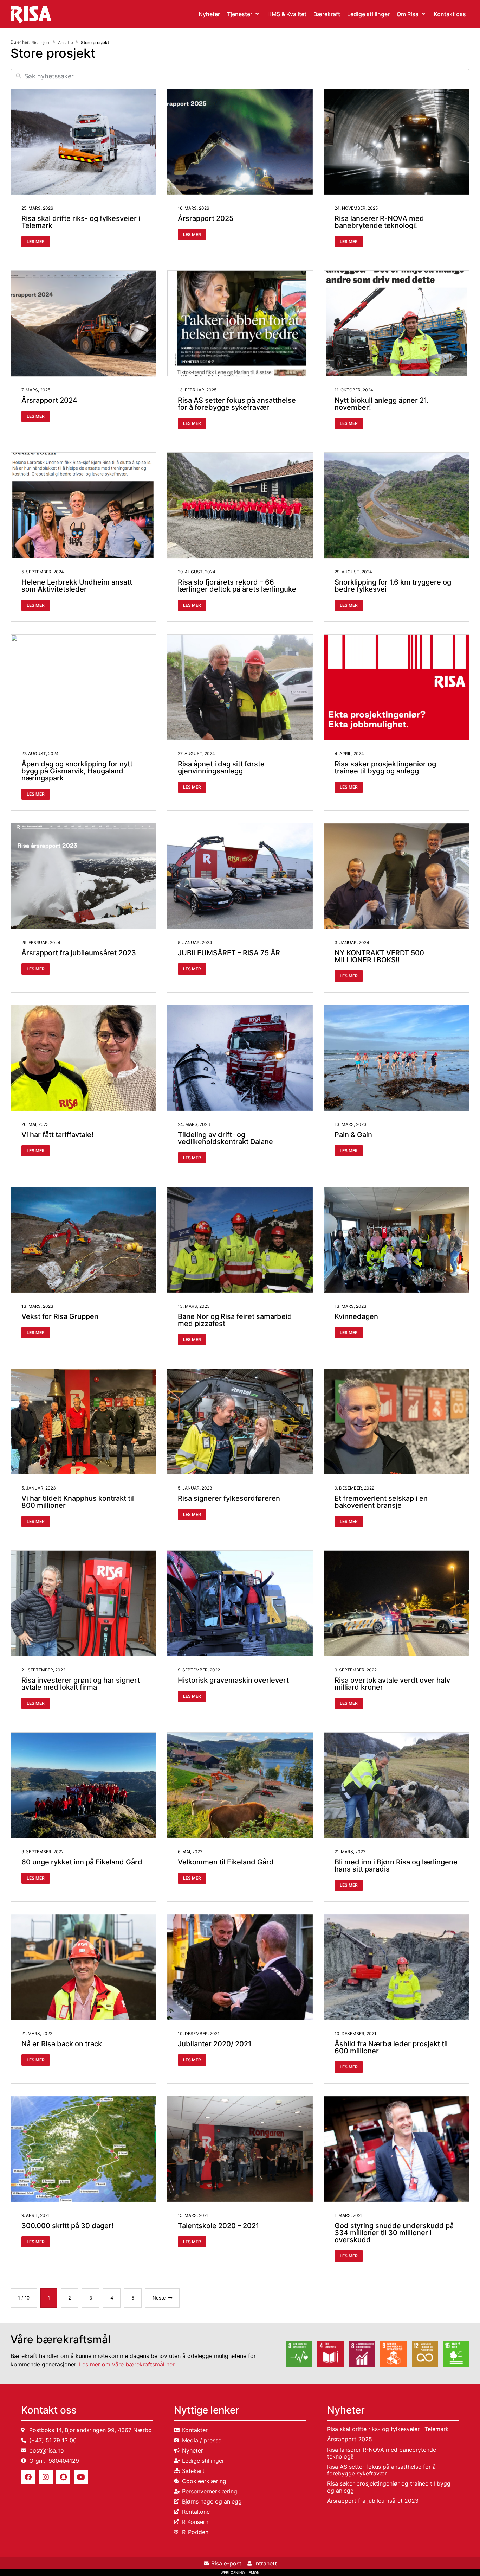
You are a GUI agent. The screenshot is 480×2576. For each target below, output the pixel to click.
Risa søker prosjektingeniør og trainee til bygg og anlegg (385, 767)
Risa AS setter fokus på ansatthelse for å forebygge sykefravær (237, 404)
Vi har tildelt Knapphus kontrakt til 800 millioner (78, 1502)
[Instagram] (46, 2477)
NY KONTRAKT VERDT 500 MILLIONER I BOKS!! (379, 956)
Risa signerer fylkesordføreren (229, 1498)
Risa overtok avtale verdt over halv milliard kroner (392, 1684)
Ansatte (66, 42)
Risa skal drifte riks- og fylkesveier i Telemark (81, 222)
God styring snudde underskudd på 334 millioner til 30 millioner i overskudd (394, 2233)
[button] (244, 14)
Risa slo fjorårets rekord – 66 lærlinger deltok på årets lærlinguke (237, 586)
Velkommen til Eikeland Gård (226, 1862)
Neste (159, 2298)
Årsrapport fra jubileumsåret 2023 (79, 953)
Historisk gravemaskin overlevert (233, 1680)
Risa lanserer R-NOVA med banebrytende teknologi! (379, 222)
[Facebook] (28, 2477)
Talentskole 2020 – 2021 (218, 2226)
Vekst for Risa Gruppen (60, 1316)
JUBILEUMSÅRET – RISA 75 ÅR (229, 953)
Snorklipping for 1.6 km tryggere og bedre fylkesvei (393, 586)
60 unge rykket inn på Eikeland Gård (82, 1862)
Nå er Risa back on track (62, 2044)
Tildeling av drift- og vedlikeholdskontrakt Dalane (225, 1138)
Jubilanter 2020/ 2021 (215, 2044)
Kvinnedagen (356, 1316)
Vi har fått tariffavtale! (57, 1135)
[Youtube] (81, 2477)
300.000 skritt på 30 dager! (67, 2226)
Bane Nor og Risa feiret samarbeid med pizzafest (235, 1320)
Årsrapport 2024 (49, 400)
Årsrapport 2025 (206, 218)
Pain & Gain (353, 1135)
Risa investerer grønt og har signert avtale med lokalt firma (81, 1684)
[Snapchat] (63, 2477)
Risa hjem (41, 42)
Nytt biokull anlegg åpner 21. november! (382, 404)
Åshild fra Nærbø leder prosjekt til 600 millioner (391, 2047)
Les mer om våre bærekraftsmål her (127, 2364)
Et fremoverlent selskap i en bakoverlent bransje (381, 1502)
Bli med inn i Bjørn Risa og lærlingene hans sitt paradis (396, 1866)
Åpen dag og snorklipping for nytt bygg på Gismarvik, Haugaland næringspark (77, 771)
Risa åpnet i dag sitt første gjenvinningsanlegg (221, 767)
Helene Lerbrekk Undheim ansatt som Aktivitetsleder (77, 586)
